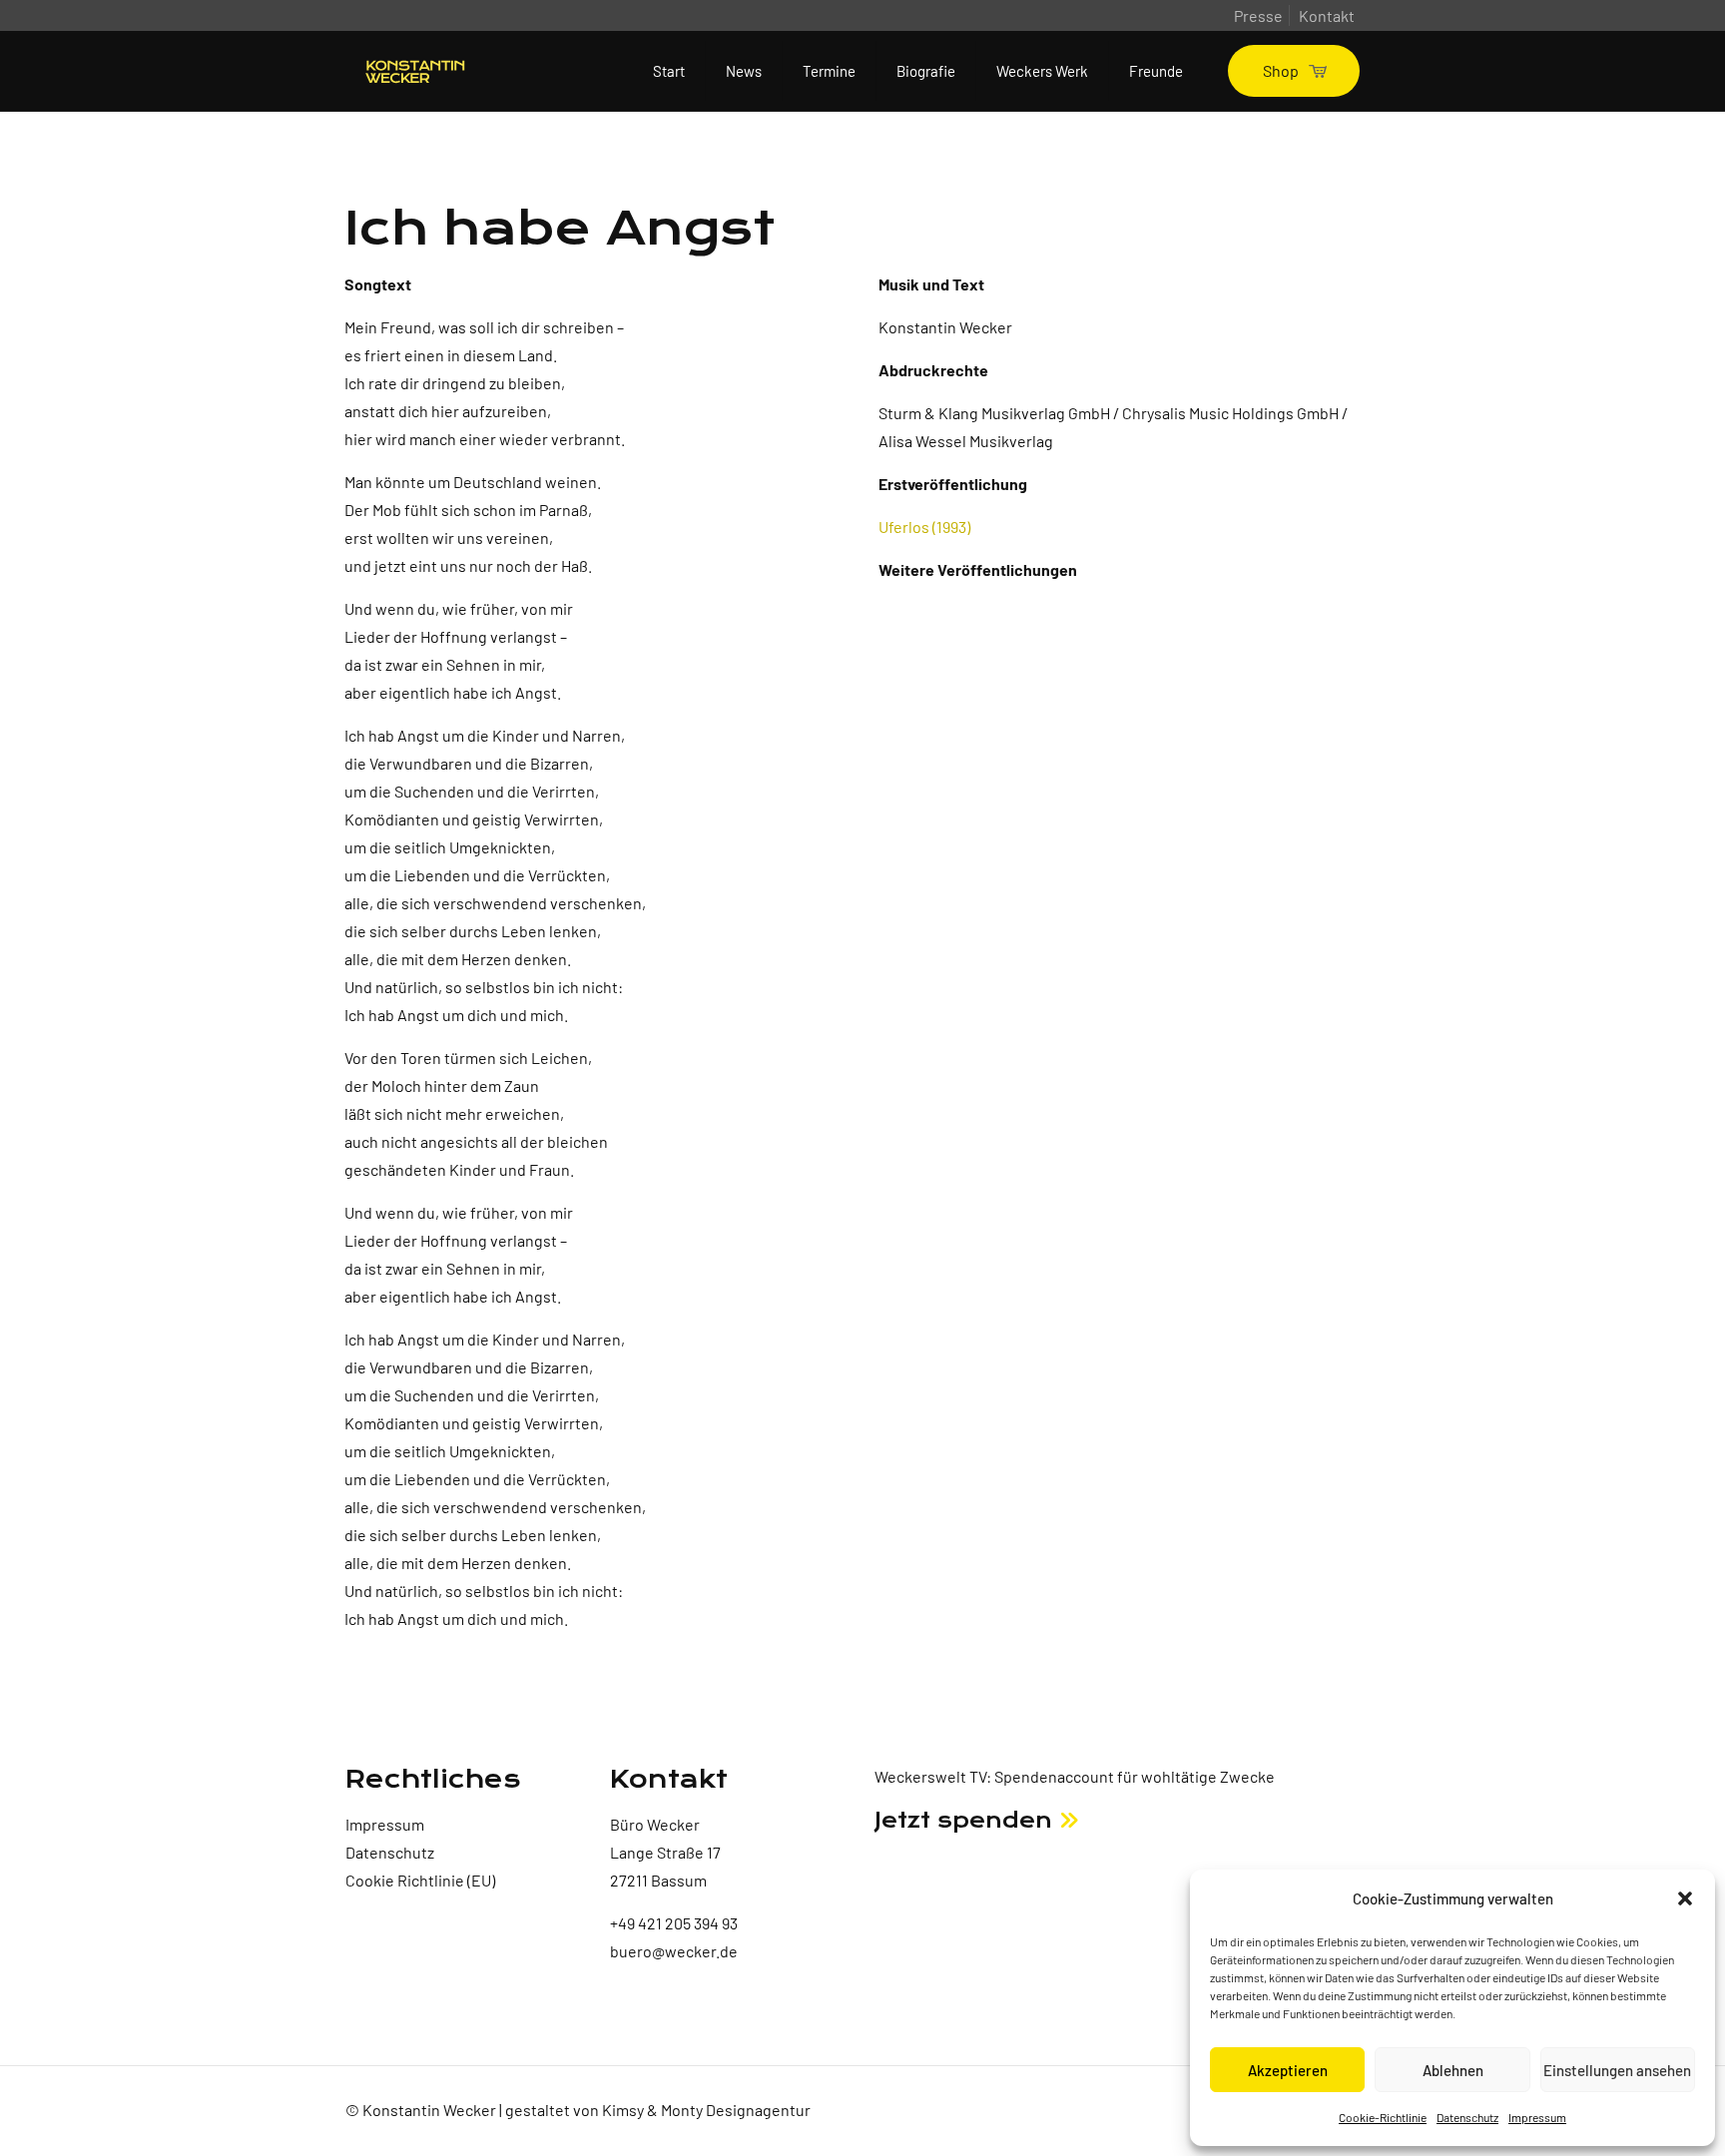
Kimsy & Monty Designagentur (706, 2110)
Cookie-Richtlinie (1383, 2117)
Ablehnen (1453, 2070)
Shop (1281, 70)
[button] (1685, 1898)
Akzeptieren (1288, 2070)
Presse (1258, 15)
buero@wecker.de (674, 1951)
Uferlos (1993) (924, 527)
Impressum (1537, 2117)
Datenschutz (1467, 2117)
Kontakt (1327, 15)
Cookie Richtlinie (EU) (420, 1880)
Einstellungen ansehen (1617, 2070)
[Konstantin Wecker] (415, 71)
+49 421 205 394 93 (674, 1923)
